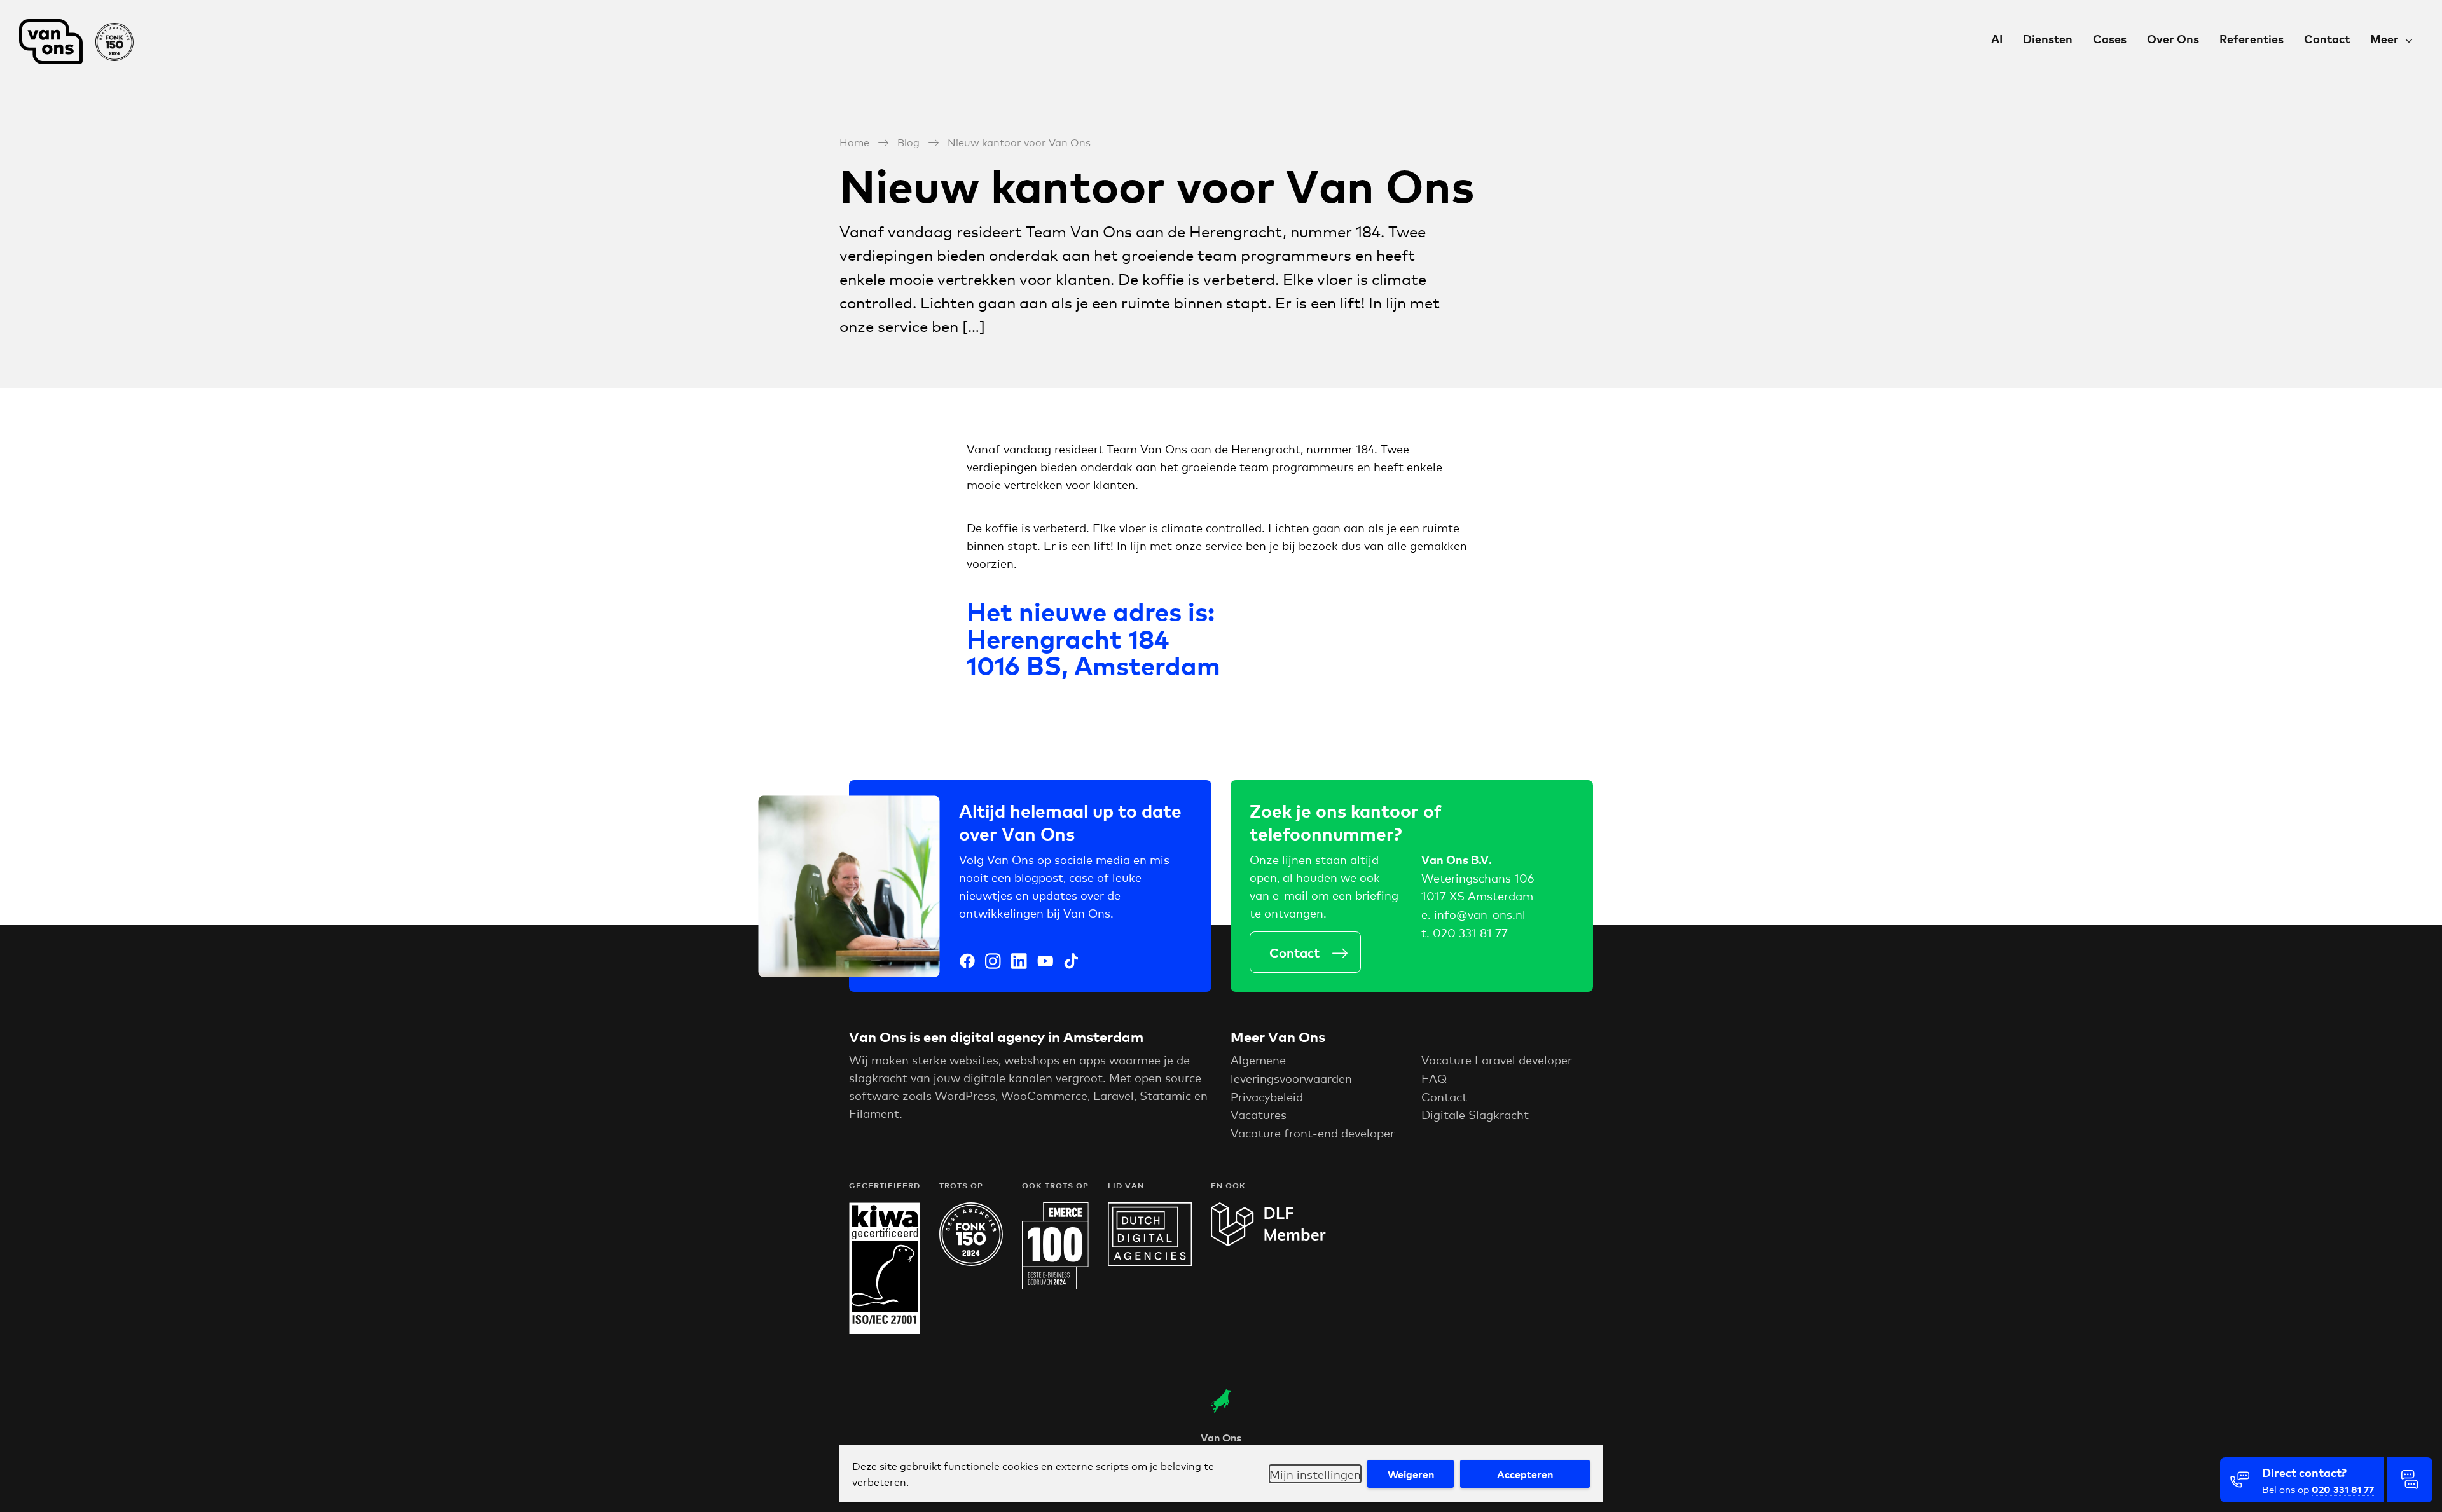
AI (1997, 38)
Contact (2327, 38)
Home (854, 141)
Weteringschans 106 (1478, 877)
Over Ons (2173, 38)
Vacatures (1259, 1114)
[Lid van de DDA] (1150, 1261)
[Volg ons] (967, 963)
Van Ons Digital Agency (83, 42)
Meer (2384, 38)
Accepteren (1525, 1474)
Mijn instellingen (1315, 1474)
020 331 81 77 (1470, 932)
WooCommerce (1044, 1095)
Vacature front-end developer (1313, 1132)
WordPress (965, 1095)
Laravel (1114, 1095)
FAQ (1434, 1078)
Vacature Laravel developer (1497, 1059)
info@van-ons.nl (1480, 914)
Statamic (1165, 1095)
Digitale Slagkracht (1475, 1114)
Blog (908, 141)
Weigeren (1411, 1474)
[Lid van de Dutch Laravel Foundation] (1268, 1242)
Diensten (2048, 38)
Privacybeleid (1267, 1096)
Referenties (2252, 38)
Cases (2110, 38)
